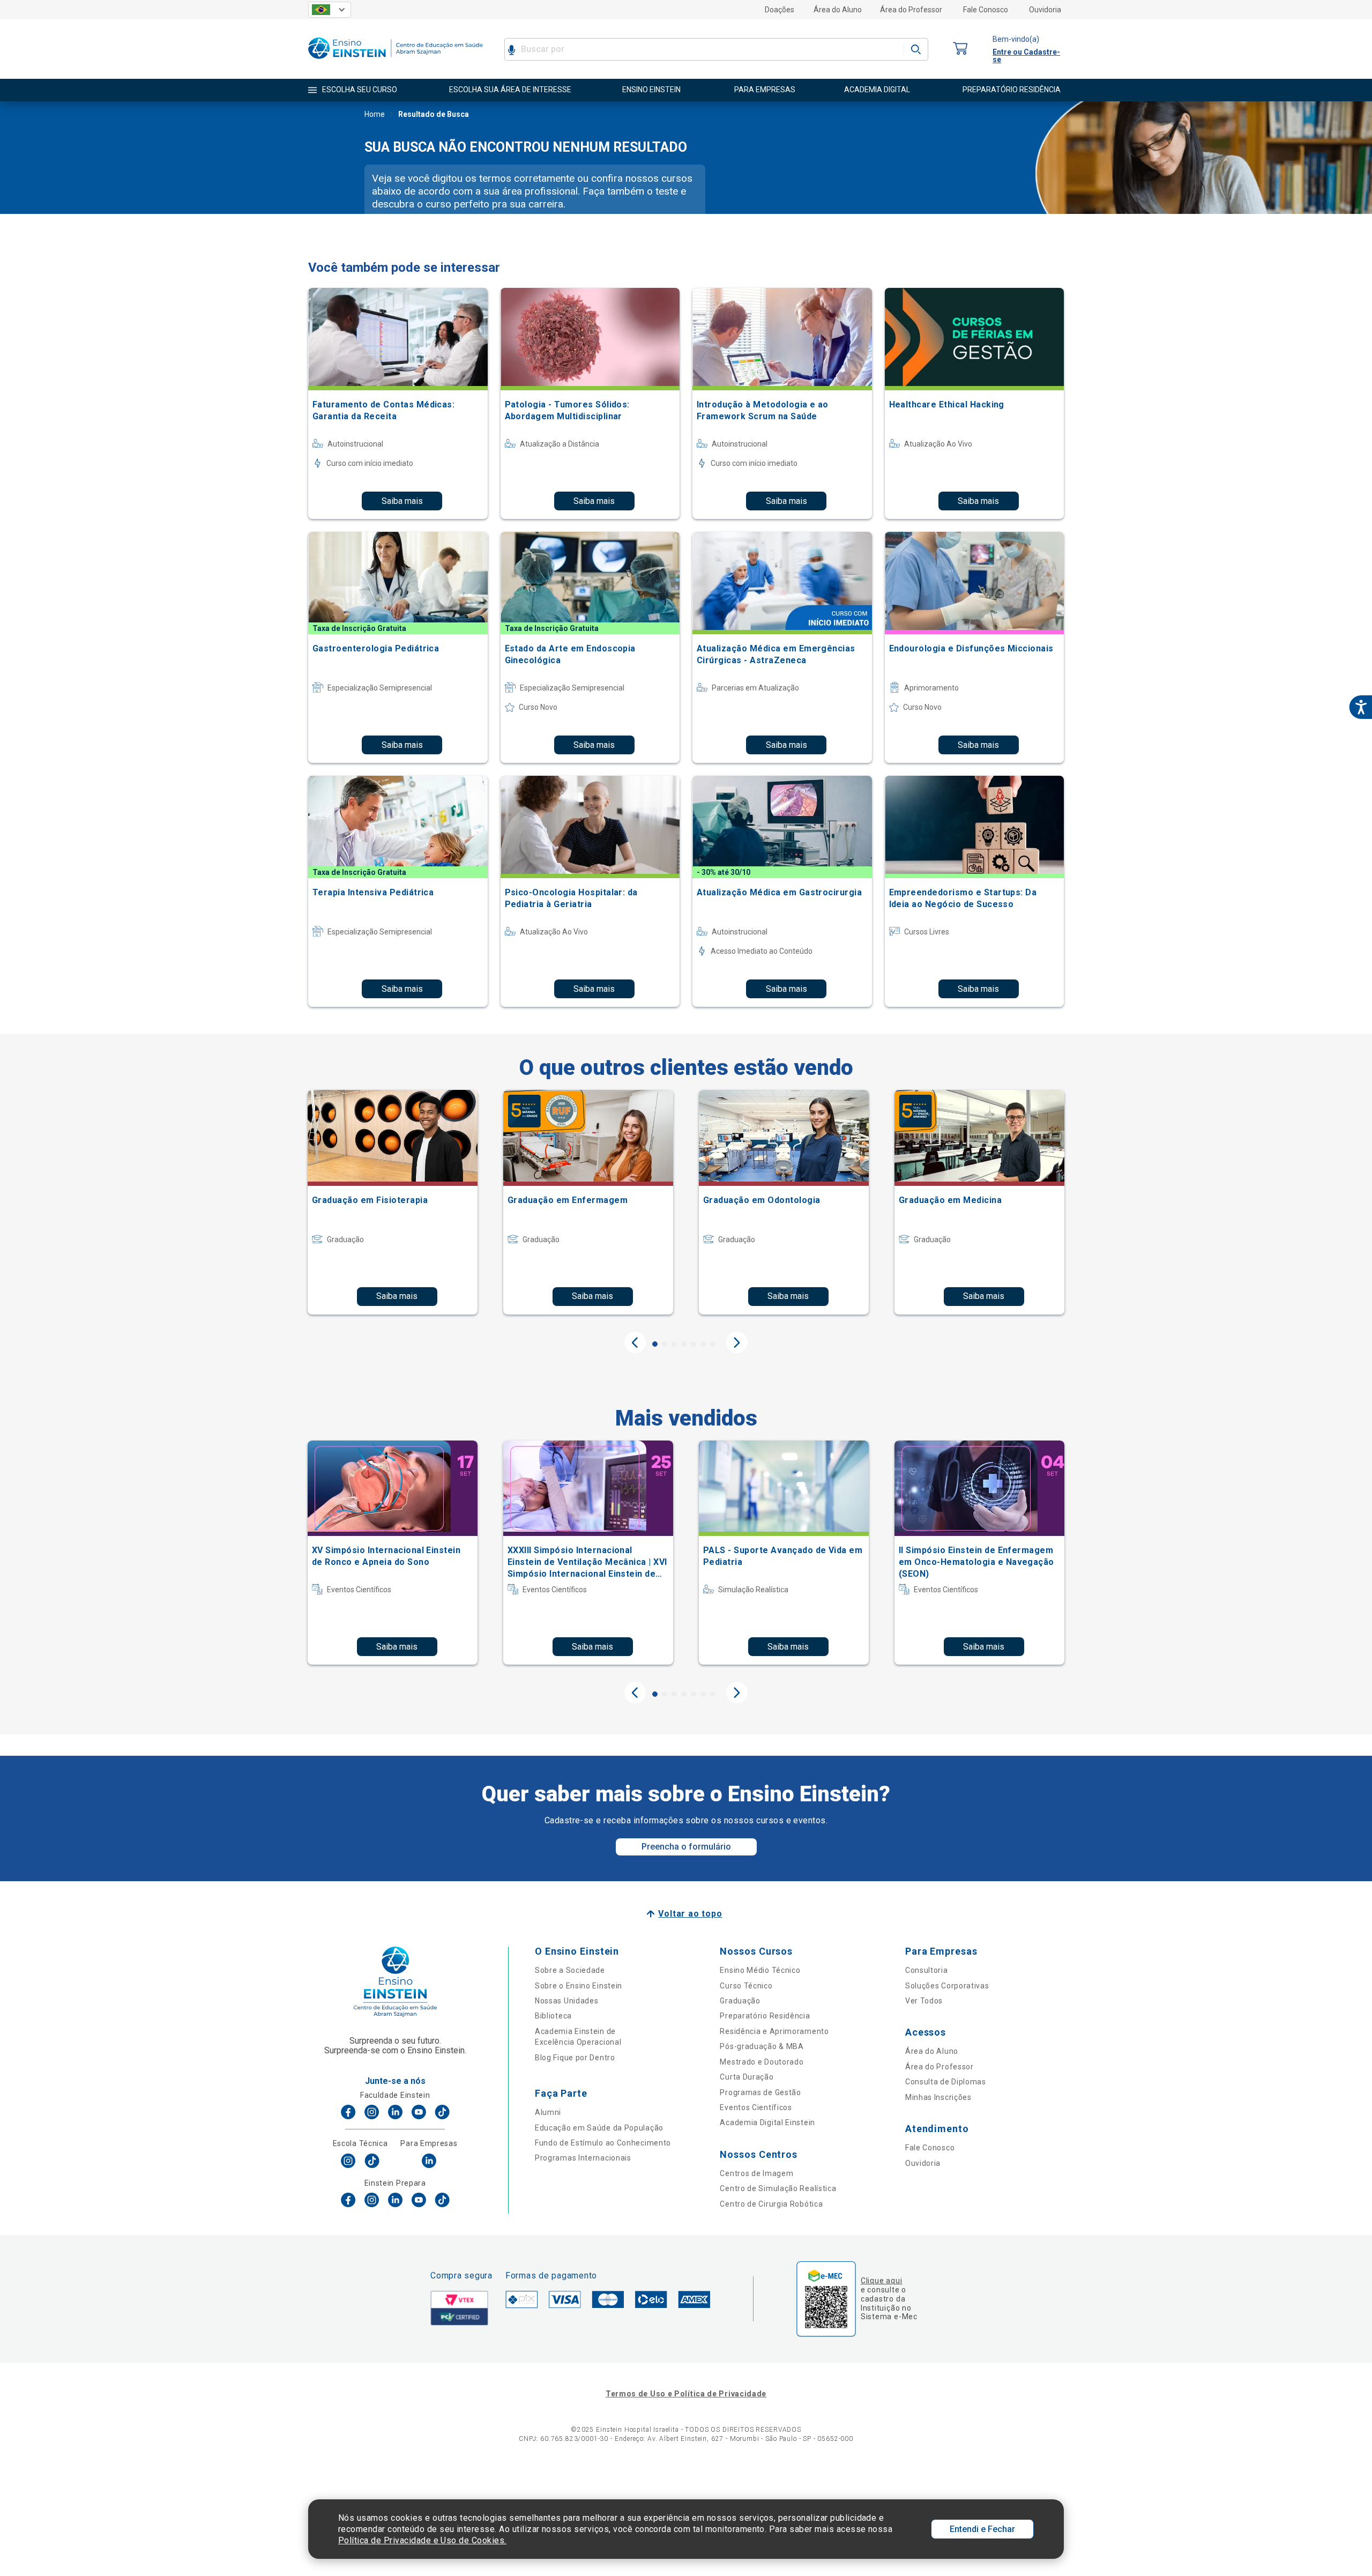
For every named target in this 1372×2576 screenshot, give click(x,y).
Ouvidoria (1045, 10)
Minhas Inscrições (938, 2097)
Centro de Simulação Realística (778, 2188)
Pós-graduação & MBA (762, 2046)
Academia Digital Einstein (767, 2122)
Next (737, 1342)
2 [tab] (665, 1344)
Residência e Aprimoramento (774, 2031)
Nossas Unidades (567, 2001)
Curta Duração (747, 2077)
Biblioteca (553, 2016)
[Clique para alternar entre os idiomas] (330, 10)
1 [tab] (655, 1344)
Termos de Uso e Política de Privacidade (686, 2394)
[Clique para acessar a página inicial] (396, 61)
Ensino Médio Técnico (760, 1970)
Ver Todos (924, 2001)
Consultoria (927, 1970)
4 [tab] (684, 1344)
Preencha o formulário (686, 1847)
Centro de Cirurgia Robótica (771, 2204)
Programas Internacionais (583, 2158)
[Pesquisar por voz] (512, 49)
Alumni (548, 2112)
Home (375, 114)
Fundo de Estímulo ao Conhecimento (603, 2143)
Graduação (740, 2001)
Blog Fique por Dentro (575, 2058)
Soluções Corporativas (947, 1986)
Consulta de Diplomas (946, 2082)
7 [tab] (713, 1344)
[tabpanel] (393, 1202)
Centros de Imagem (756, 2173)
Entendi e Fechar (982, 2529)
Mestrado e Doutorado (762, 2062)
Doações (780, 10)
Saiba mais (402, 501)
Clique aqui (881, 2281)
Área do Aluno (838, 10)
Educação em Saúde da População (599, 2128)
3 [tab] (674, 1344)
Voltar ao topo (690, 1914)
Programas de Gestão (760, 2092)
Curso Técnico (746, 1986)
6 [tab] (703, 1344)
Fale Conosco (986, 10)
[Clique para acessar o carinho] (960, 49)
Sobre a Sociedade (570, 1970)
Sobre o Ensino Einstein (579, 1986)
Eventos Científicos (756, 2107)
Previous (635, 1342)
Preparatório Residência (765, 2016)
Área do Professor (911, 10)
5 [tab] (694, 1344)
